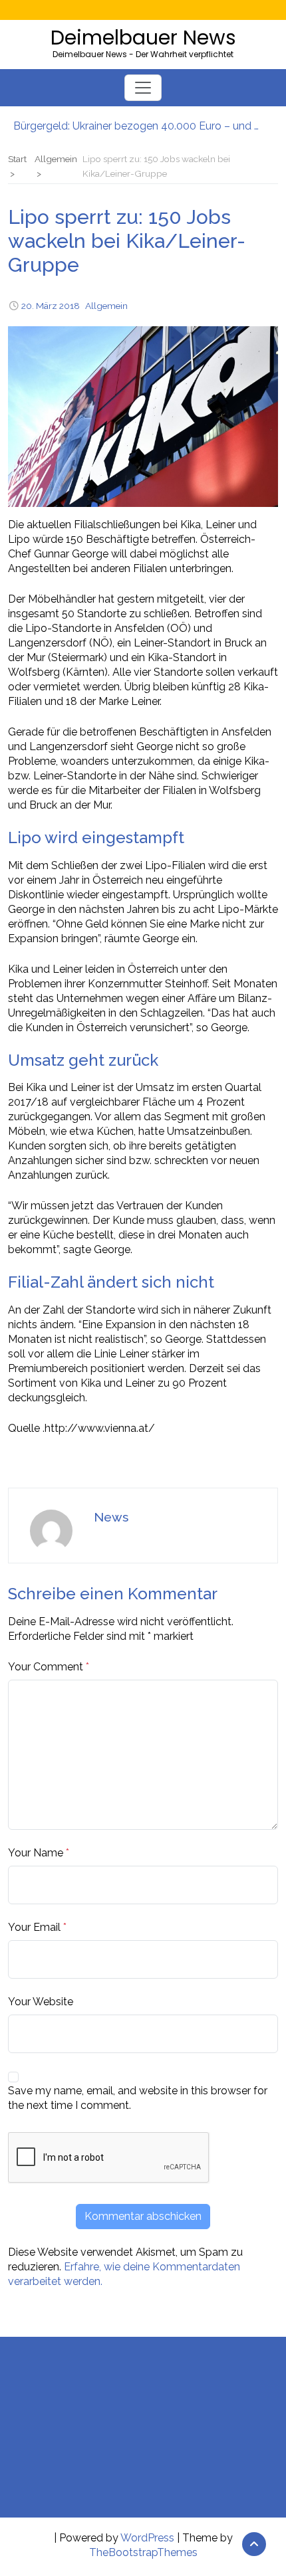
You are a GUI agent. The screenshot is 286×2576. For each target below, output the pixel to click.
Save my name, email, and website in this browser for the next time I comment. (138, 2098)
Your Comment (46, 1667)
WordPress (147, 2538)
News (111, 1517)
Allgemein (106, 306)
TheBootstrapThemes (143, 2552)
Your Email (34, 1927)
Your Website (41, 2002)
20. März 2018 (51, 306)
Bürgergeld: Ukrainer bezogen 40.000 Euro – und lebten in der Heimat (136, 126)
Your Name (36, 1853)
